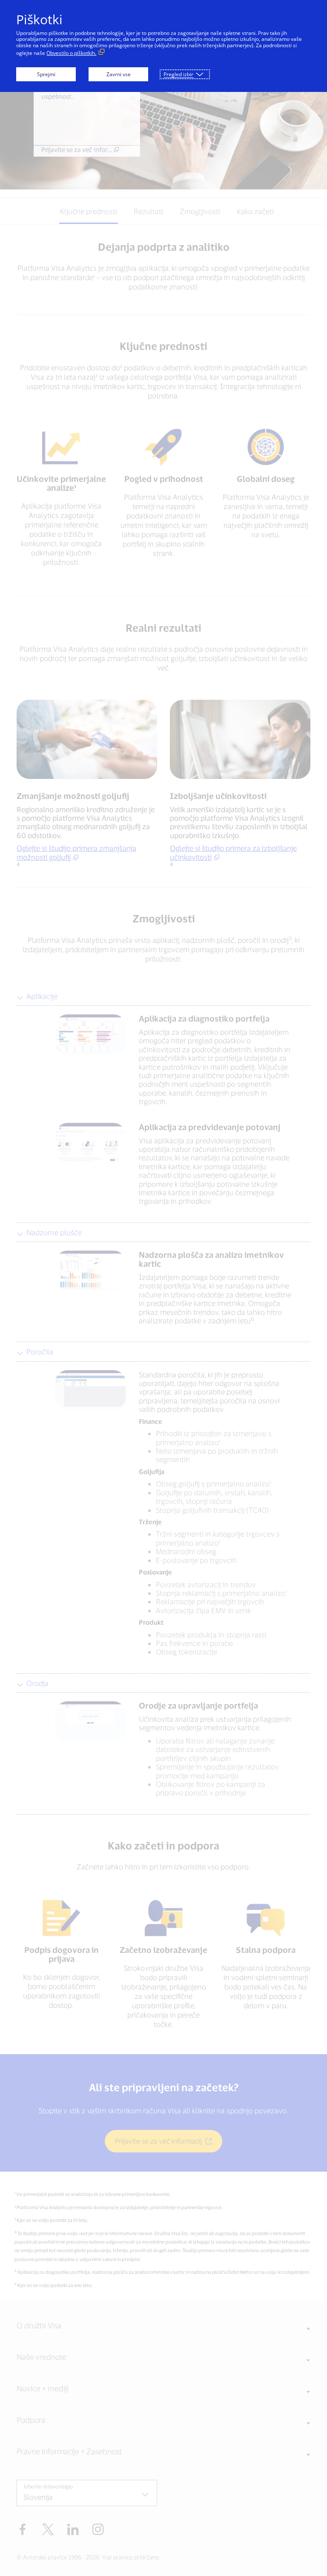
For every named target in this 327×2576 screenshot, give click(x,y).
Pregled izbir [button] (178, 74)
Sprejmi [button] (46, 74)
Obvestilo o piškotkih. (71, 53)
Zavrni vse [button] (119, 74)
